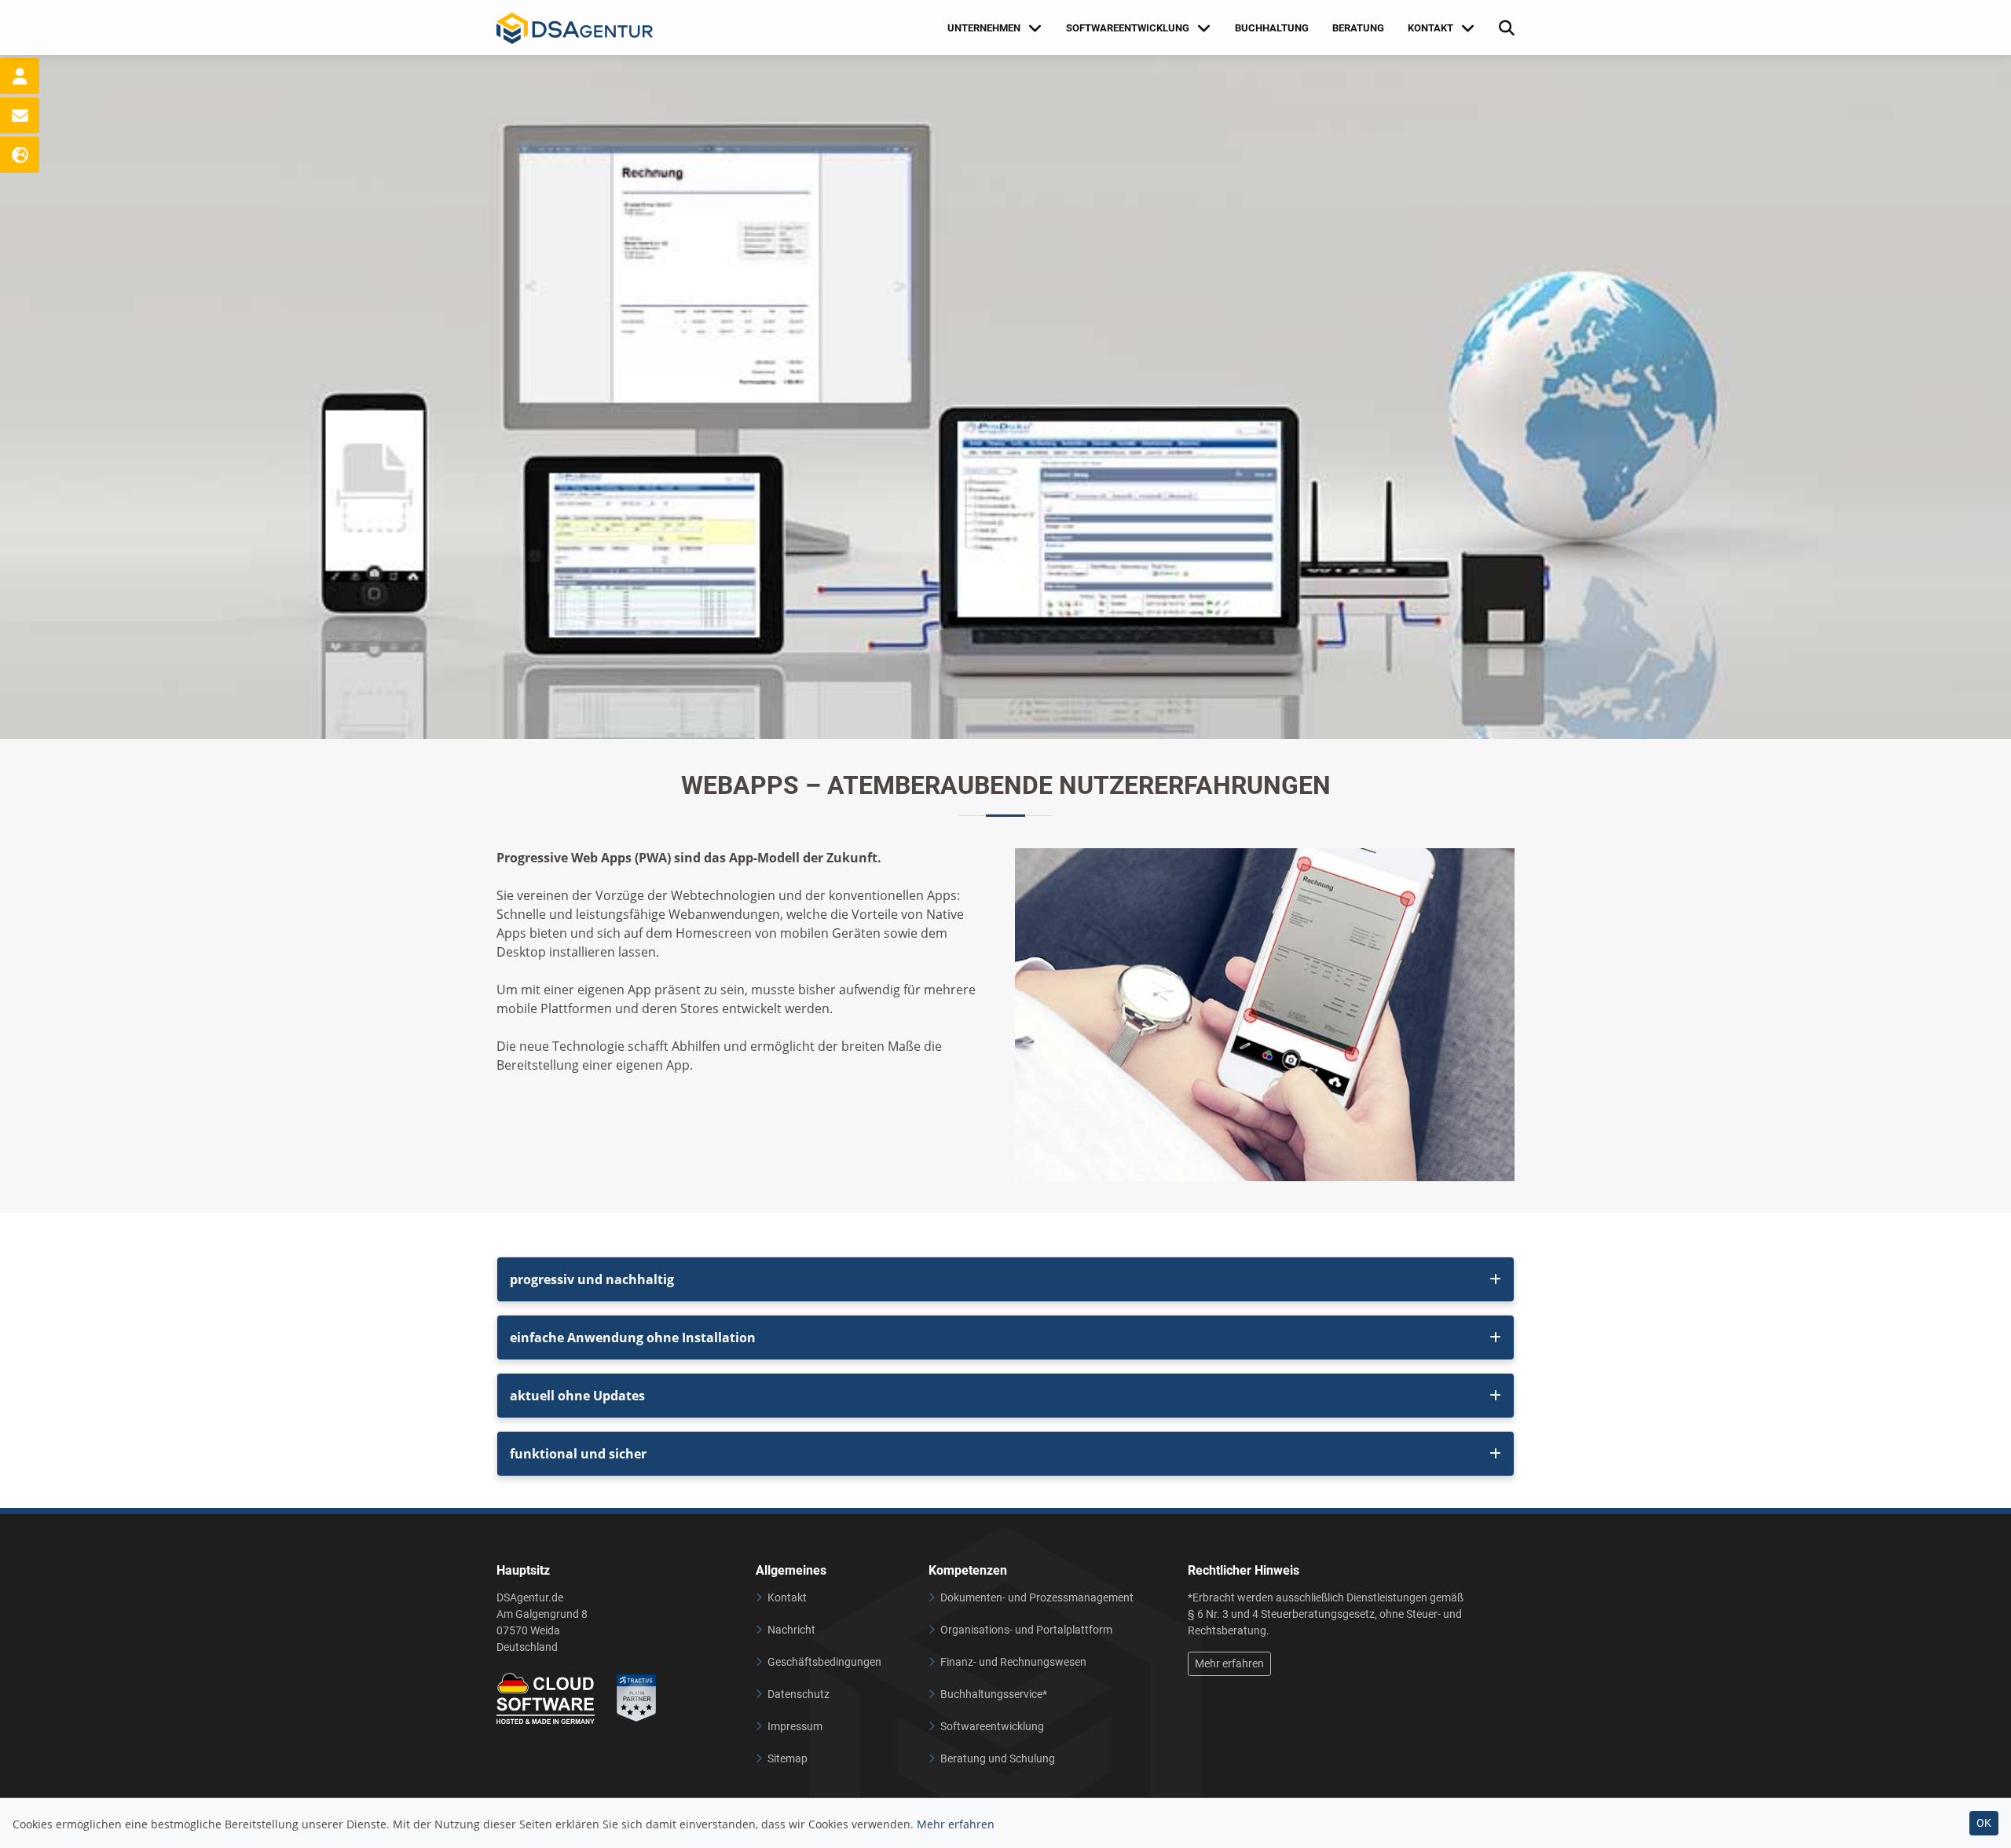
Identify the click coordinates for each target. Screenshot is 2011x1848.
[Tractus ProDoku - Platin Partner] (636, 1698)
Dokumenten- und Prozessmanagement (1037, 1597)
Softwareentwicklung (992, 1726)
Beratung (1358, 28)
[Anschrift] (20, 76)
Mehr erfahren (1229, 1663)
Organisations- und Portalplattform (1026, 1630)
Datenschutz (799, 1694)
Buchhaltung (1272, 28)
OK (1984, 1823)
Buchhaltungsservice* (994, 1694)
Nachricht (791, 1630)
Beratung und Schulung (998, 1758)
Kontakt (787, 1597)
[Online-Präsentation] (20, 155)
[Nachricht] (20, 115)
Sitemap (788, 1758)
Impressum (795, 1726)
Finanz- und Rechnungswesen (1013, 1662)
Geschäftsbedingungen (824, 1662)
